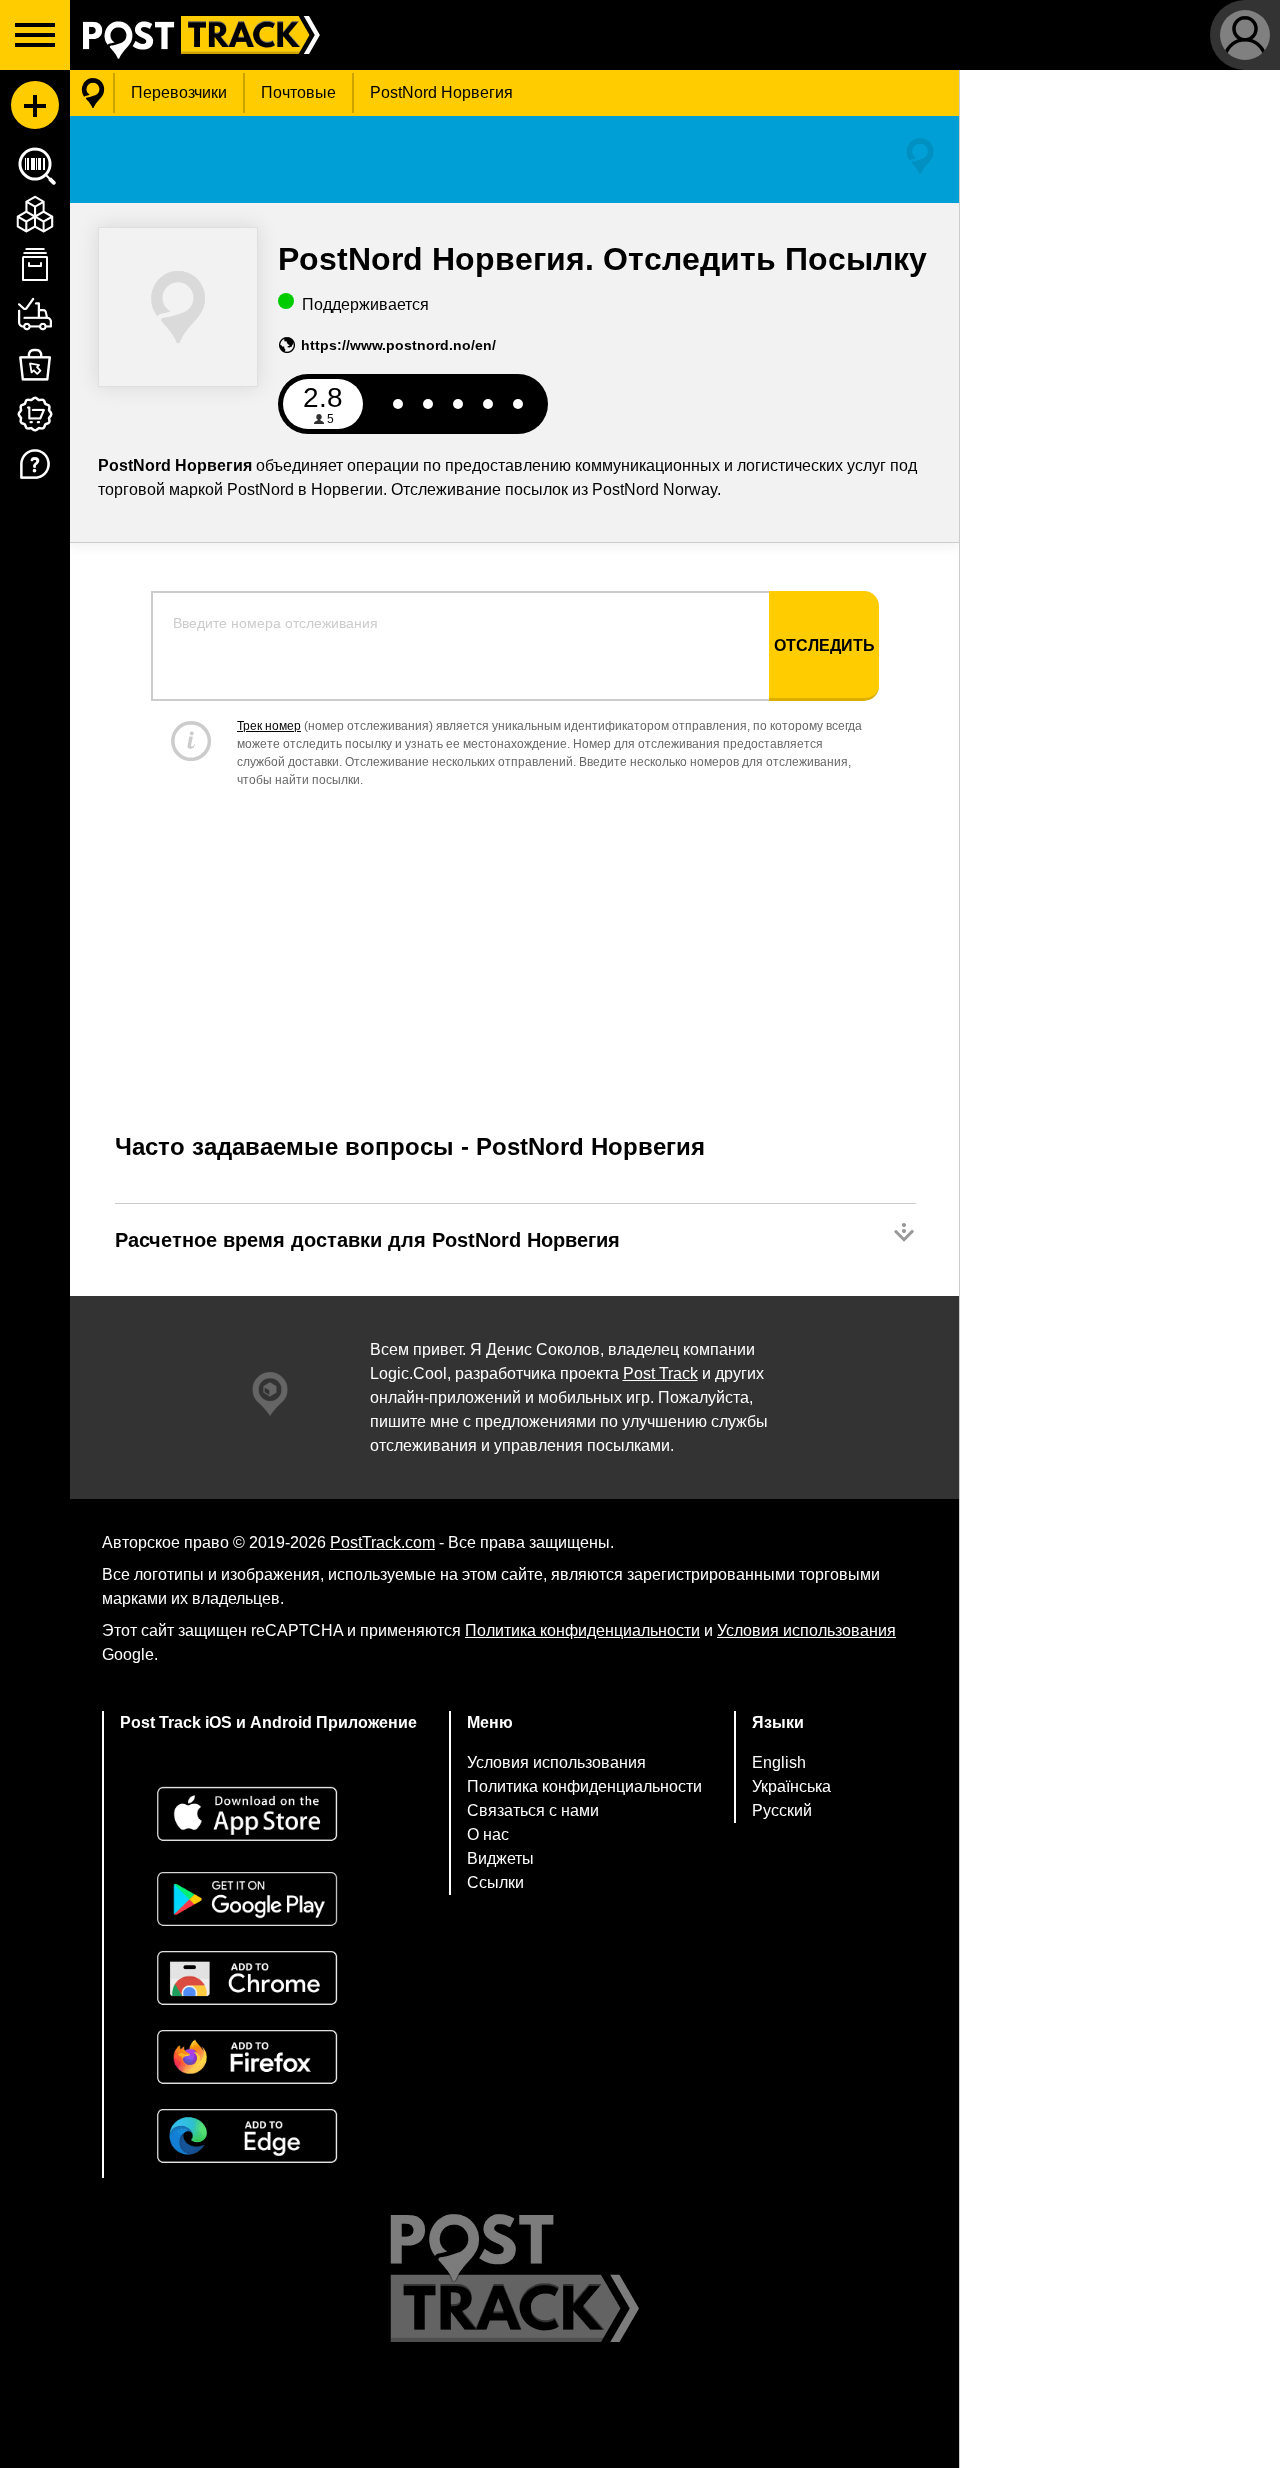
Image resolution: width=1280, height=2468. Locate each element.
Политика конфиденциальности (582, 1630)
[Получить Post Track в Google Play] (268, 1901)
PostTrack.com (382, 1542)
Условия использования (806, 1630)
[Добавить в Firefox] (268, 2059)
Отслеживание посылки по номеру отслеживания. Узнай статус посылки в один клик (195, 35)
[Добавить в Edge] (268, 2138)
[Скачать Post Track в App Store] (268, 1816)
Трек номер (269, 726)
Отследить (824, 645)
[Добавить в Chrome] (268, 1980)
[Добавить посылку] (35, 105)
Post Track (660, 1373)
